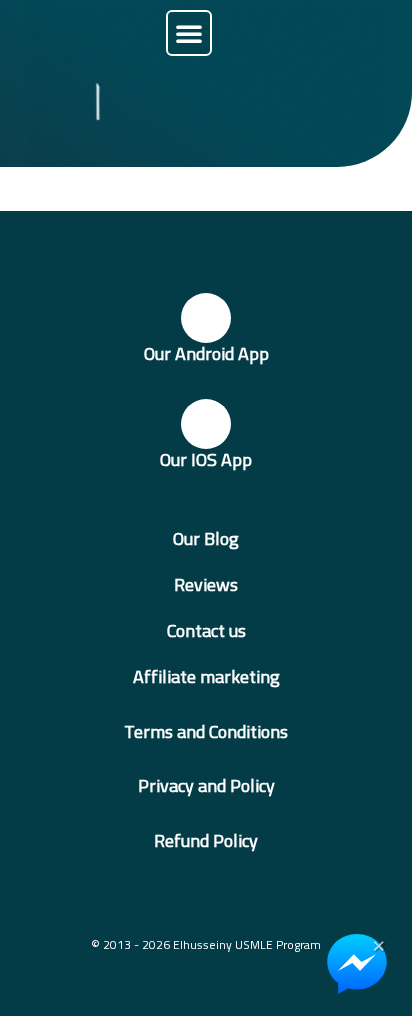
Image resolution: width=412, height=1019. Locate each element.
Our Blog (206, 538)
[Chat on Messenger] (357, 964)
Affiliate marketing (206, 676)
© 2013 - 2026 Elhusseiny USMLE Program (206, 944)
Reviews (206, 584)
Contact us (206, 630)
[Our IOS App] (206, 424)
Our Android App (206, 353)
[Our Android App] (206, 318)
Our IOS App (206, 459)
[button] (189, 33)
